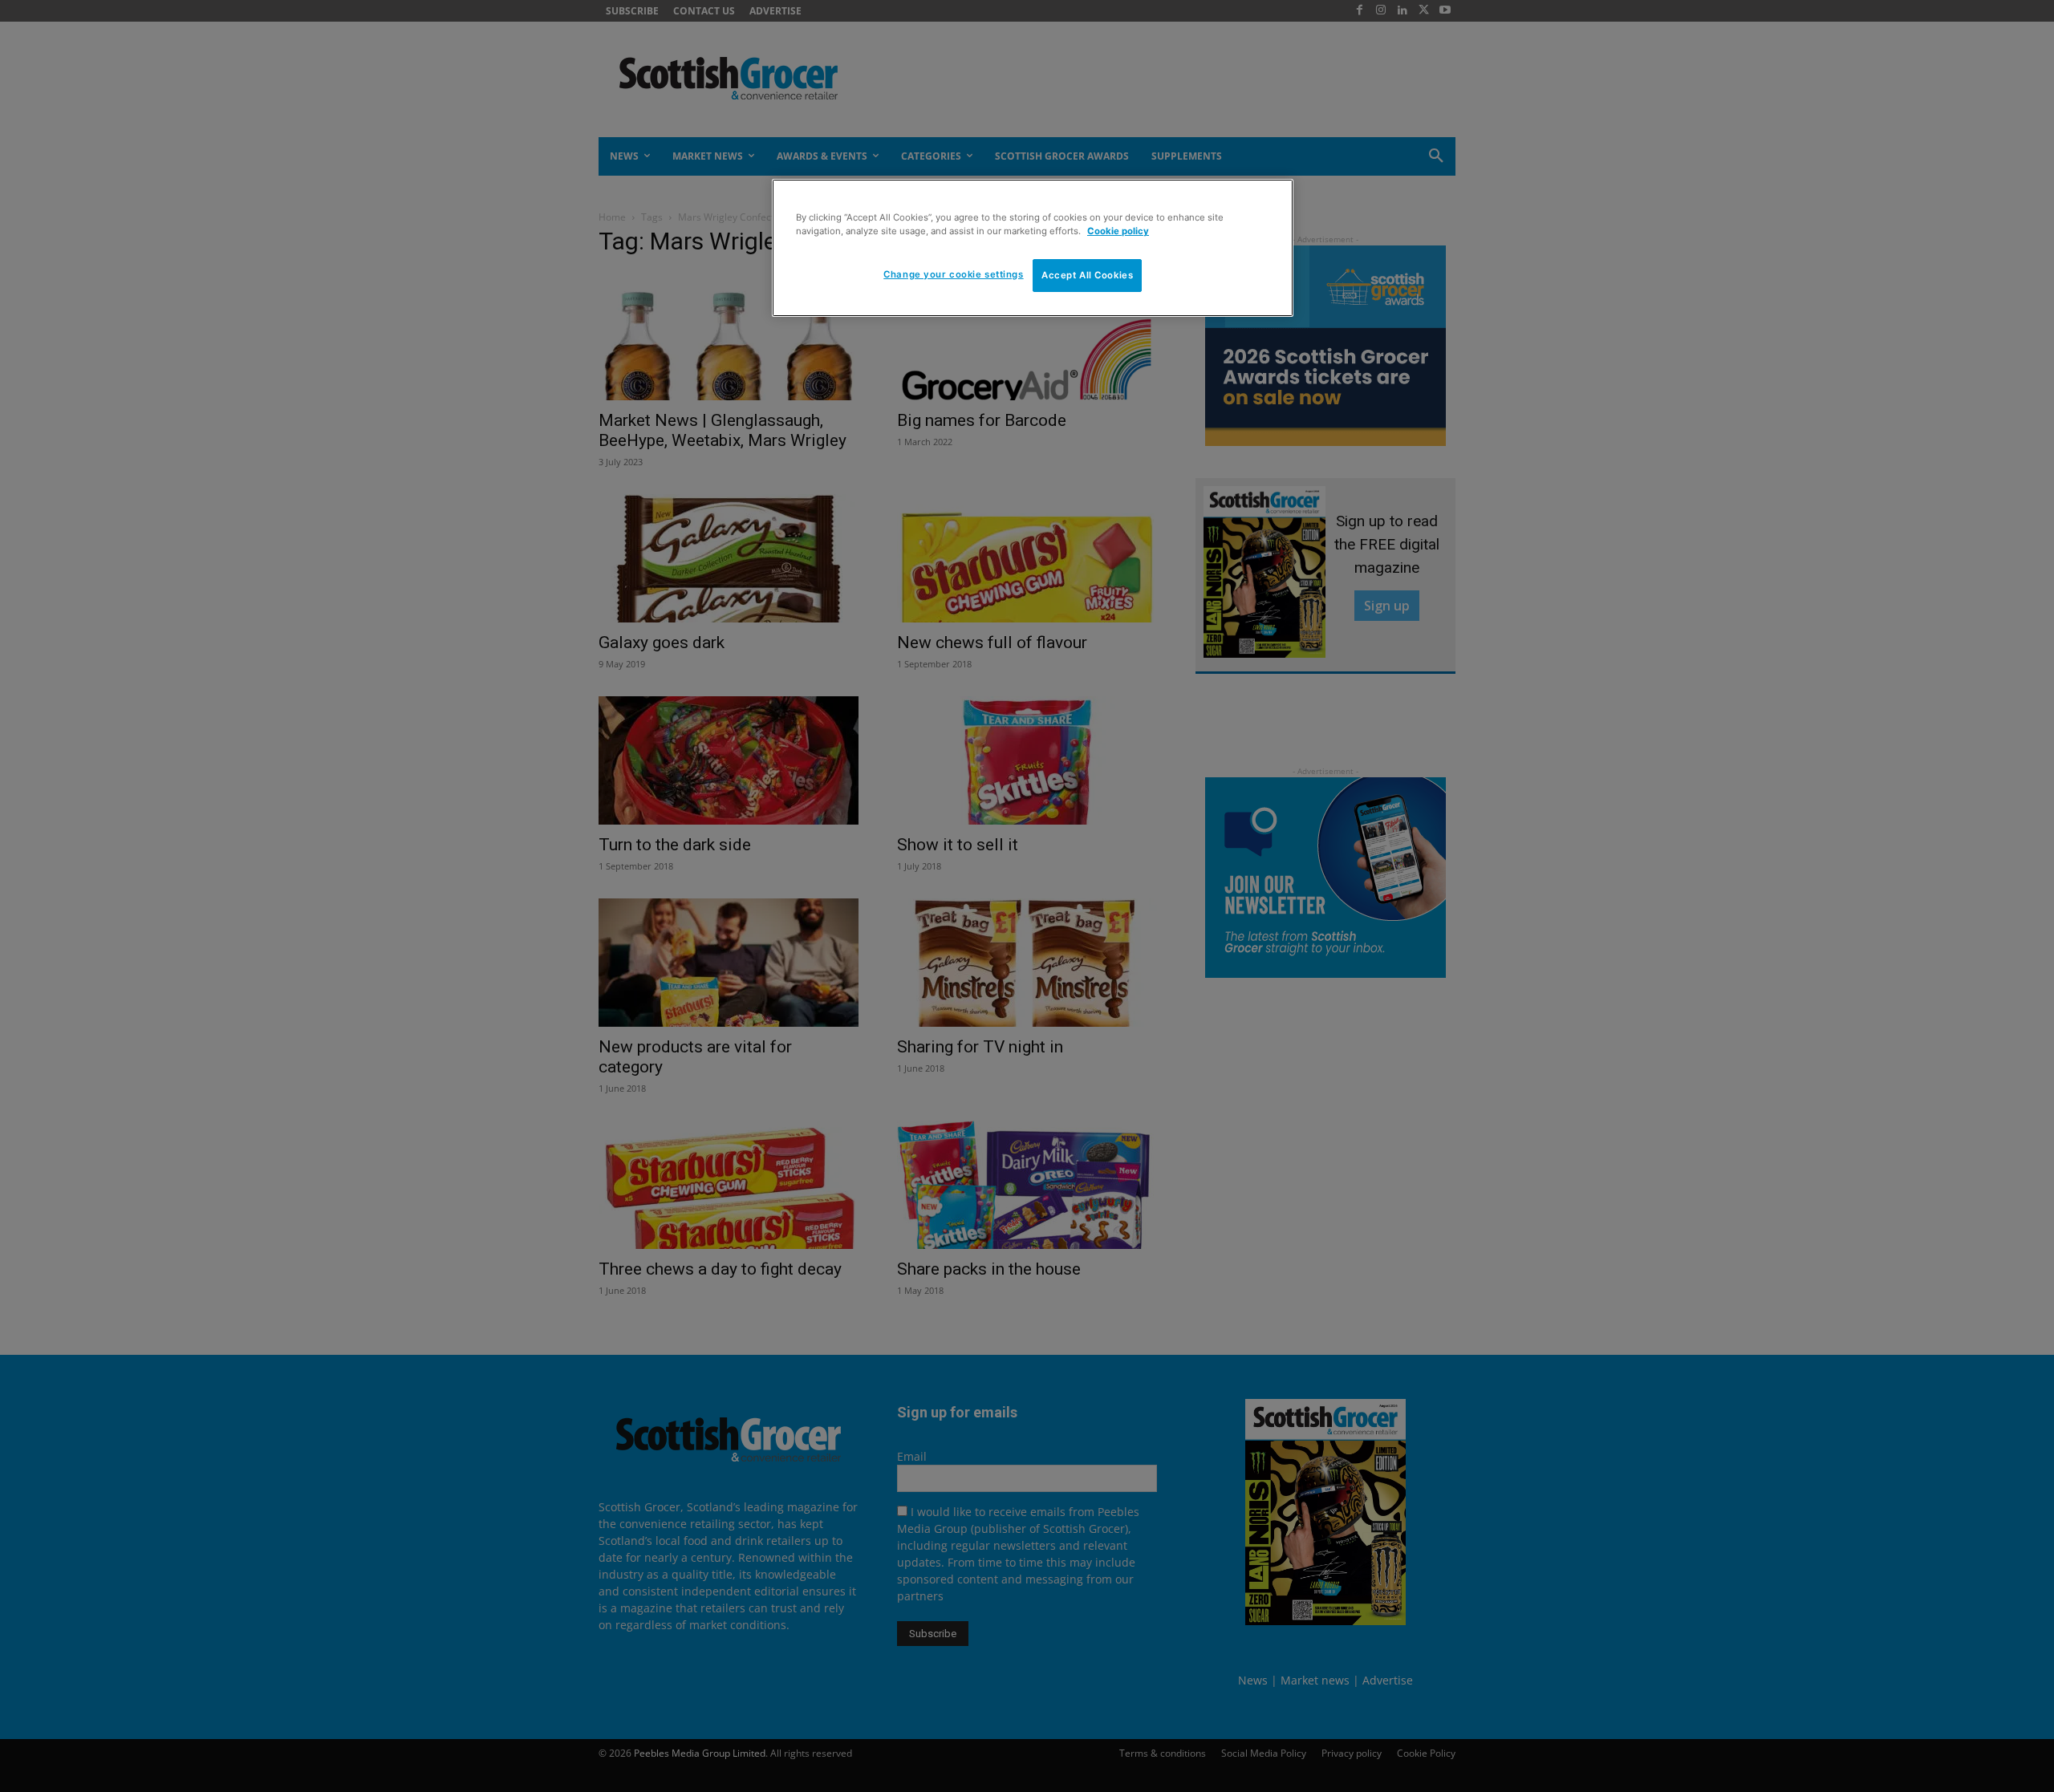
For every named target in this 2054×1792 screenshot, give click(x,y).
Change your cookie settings (953, 274)
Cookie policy (1118, 231)
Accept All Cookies (1087, 275)
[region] (1033, 248)
